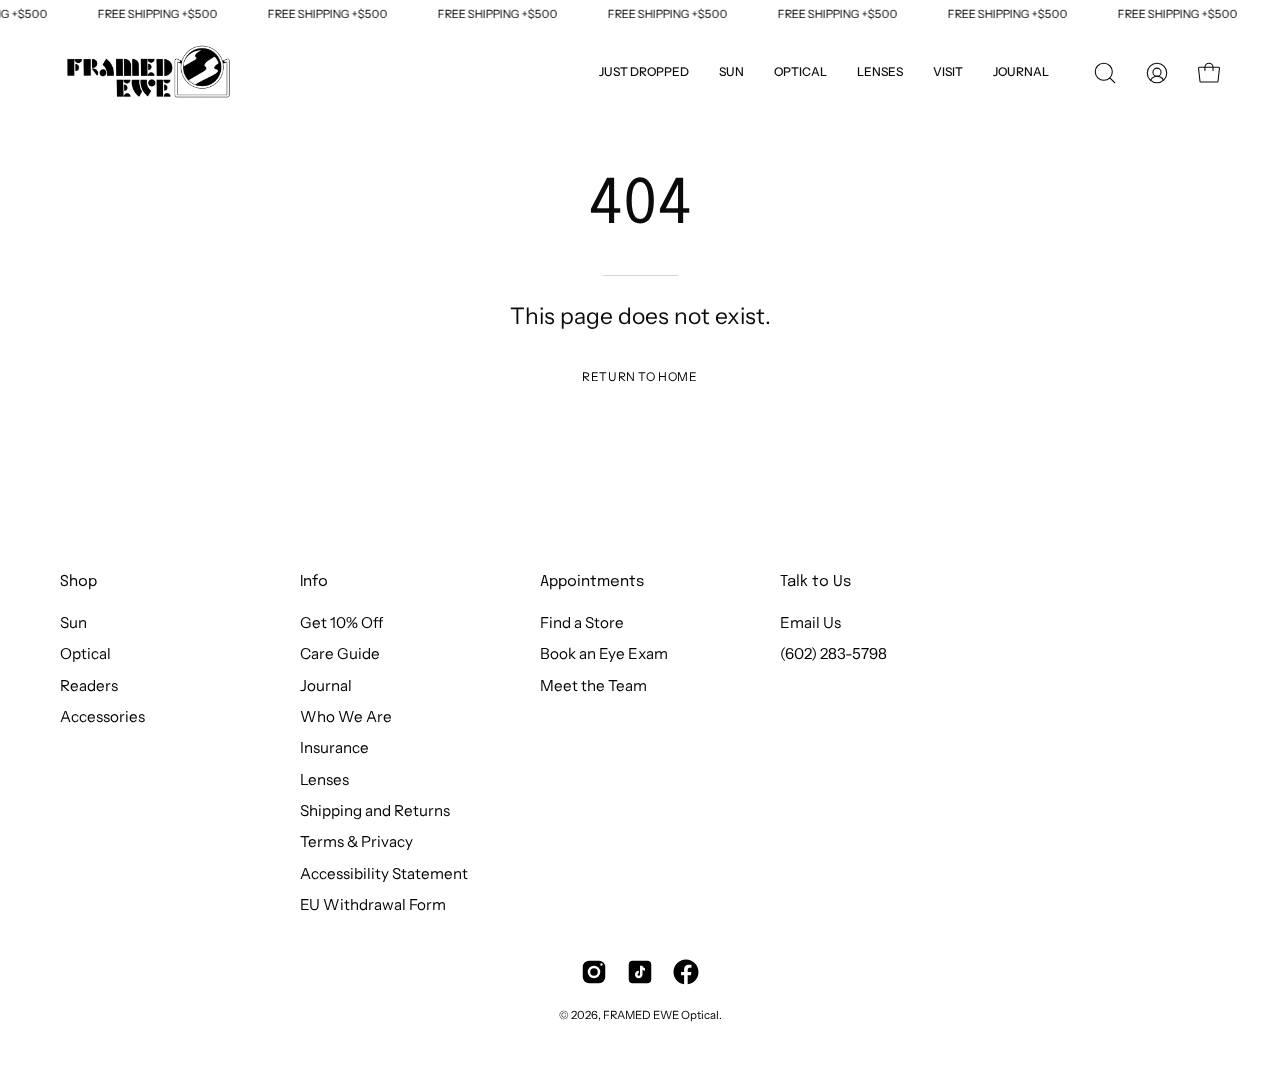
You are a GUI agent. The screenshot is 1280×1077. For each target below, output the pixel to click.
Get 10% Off (341, 622)
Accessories (102, 716)
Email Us (810, 622)
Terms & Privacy (356, 842)
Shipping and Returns (375, 810)
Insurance (334, 748)
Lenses (324, 779)
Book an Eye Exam (604, 654)
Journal (326, 685)
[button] (948, 73)
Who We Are (346, 716)
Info (314, 582)
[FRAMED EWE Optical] (150, 73)
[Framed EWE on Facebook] (686, 972)
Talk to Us (815, 582)
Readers (89, 685)
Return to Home (639, 376)
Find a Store (582, 622)
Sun (73, 622)
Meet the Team (593, 685)
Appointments (592, 582)
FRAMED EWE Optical (661, 1015)
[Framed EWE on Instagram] (594, 972)
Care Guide (340, 654)
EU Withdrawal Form (373, 904)
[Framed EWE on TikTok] (640, 972)
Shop (78, 582)
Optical (85, 654)
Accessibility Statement (384, 873)
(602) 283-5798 (833, 654)
